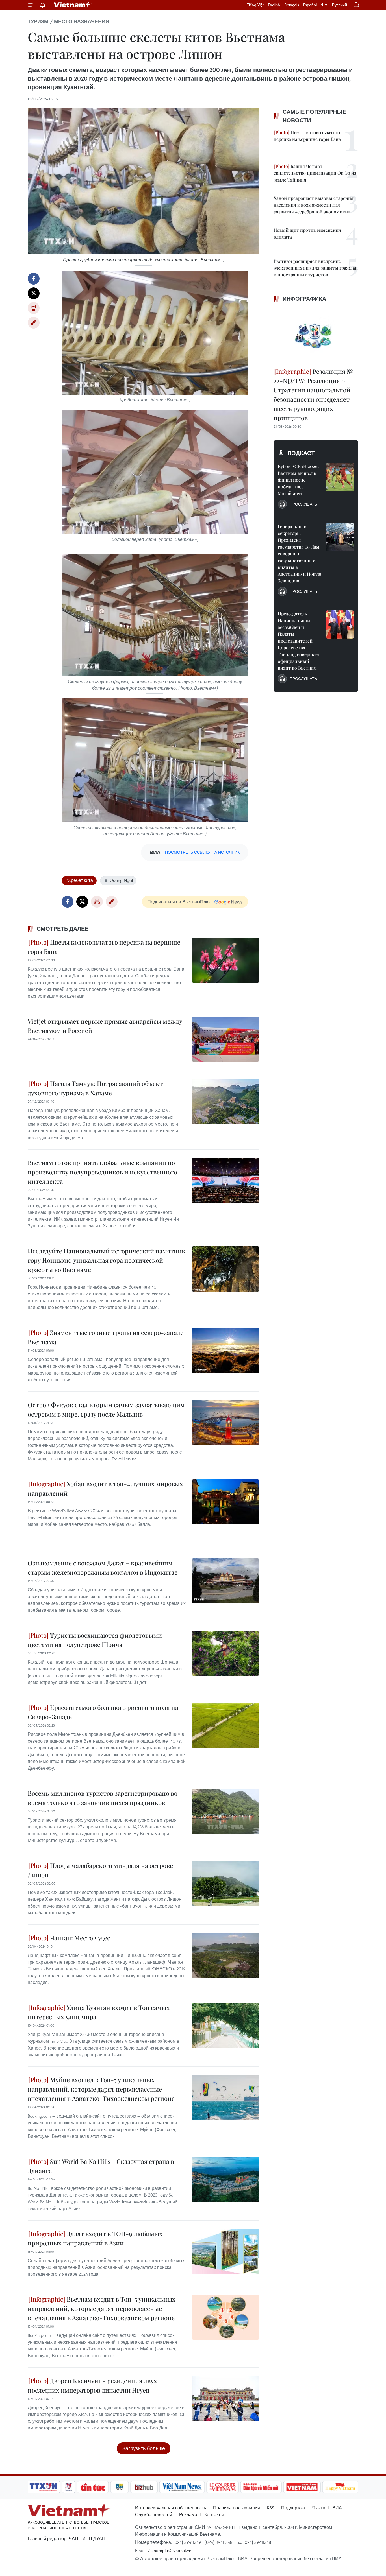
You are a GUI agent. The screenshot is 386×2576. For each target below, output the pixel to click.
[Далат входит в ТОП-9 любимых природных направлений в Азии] (225, 2252)
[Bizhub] (144, 2487)
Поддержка (293, 2508)
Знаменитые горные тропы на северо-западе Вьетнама (106, 1337)
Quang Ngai (121, 880)
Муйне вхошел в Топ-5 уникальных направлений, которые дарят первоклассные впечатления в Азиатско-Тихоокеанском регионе (101, 2089)
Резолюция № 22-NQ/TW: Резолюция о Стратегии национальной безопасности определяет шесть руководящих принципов (313, 395)
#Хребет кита (79, 880)
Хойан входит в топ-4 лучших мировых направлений (105, 1488)
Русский (340, 5)
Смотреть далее (63, 929)
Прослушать (303, 504)
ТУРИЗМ (38, 21)
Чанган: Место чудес (79, 1938)
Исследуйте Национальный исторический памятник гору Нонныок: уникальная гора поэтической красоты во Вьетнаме (107, 1260)
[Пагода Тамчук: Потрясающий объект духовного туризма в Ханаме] (225, 1102)
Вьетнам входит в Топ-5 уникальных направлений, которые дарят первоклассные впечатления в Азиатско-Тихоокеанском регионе (102, 2308)
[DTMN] (261, 2487)
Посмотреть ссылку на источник (202, 852)
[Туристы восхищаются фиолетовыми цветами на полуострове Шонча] (225, 1653)
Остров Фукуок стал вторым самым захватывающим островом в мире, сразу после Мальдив (106, 1409)
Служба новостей (154, 2514)
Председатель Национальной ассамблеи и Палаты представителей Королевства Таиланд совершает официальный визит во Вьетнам (299, 641)
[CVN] (222, 2487)
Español (310, 5)
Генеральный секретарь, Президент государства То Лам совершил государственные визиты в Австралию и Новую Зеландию (300, 553)
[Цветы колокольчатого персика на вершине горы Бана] (225, 960)
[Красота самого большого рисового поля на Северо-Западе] (225, 1725)
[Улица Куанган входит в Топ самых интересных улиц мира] (225, 2026)
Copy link (34, 323)
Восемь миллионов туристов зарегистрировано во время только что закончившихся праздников (103, 1798)
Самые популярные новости (314, 116)
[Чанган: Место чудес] (225, 1956)
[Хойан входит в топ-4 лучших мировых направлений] (225, 1502)
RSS (271, 2508)
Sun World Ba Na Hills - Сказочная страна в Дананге (101, 2166)
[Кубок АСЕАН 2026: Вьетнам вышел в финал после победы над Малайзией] (340, 477)
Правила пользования (237, 2508)
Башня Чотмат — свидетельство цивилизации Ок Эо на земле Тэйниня (315, 173)
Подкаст (301, 453)
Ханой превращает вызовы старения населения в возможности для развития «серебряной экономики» (314, 205)
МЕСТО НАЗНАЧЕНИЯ (82, 21)
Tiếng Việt (255, 5)
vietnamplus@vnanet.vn (169, 2550)
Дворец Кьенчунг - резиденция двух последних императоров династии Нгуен (92, 2385)
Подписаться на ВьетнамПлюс (180, 902)
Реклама (188, 2514)
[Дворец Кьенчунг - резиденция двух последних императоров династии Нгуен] (225, 2399)
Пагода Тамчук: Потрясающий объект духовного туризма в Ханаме (95, 1088)
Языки (319, 2508)
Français (292, 5)
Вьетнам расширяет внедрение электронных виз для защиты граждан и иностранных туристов (316, 268)
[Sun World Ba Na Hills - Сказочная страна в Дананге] (225, 2179)
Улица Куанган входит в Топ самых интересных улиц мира (99, 2012)
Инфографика (304, 299)
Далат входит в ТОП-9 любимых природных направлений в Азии (95, 2238)
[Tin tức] (93, 2487)
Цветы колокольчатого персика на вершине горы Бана (104, 947)
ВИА (337, 2508)
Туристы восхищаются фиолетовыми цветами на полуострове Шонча (95, 1640)
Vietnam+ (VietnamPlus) (73, 5)
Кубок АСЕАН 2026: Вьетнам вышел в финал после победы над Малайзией (298, 480)
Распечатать (34, 308)
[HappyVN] (340, 2487)
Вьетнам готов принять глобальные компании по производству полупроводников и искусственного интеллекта (102, 1172)
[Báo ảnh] (302, 2487)
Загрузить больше (144, 2448)
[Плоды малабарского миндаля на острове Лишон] (225, 1884)
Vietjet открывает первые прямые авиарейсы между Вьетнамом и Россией (105, 1026)
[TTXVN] (44, 2487)
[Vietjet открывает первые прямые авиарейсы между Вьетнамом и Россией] (225, 1039)
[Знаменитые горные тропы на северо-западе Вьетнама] (225, 1351)
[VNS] (182, 2487)
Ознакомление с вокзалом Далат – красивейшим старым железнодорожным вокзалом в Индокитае (103, 1567)
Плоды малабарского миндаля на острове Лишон (100, 1870)
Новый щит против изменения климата (307, 233)
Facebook (34, 279)
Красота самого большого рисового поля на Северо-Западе (103, 1712)
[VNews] (69, 2487)
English (274, 5)
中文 (324, 5)
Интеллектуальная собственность (171, 2508)
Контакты (214, 2514)
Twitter (34, 293)
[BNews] (120, 2487)
